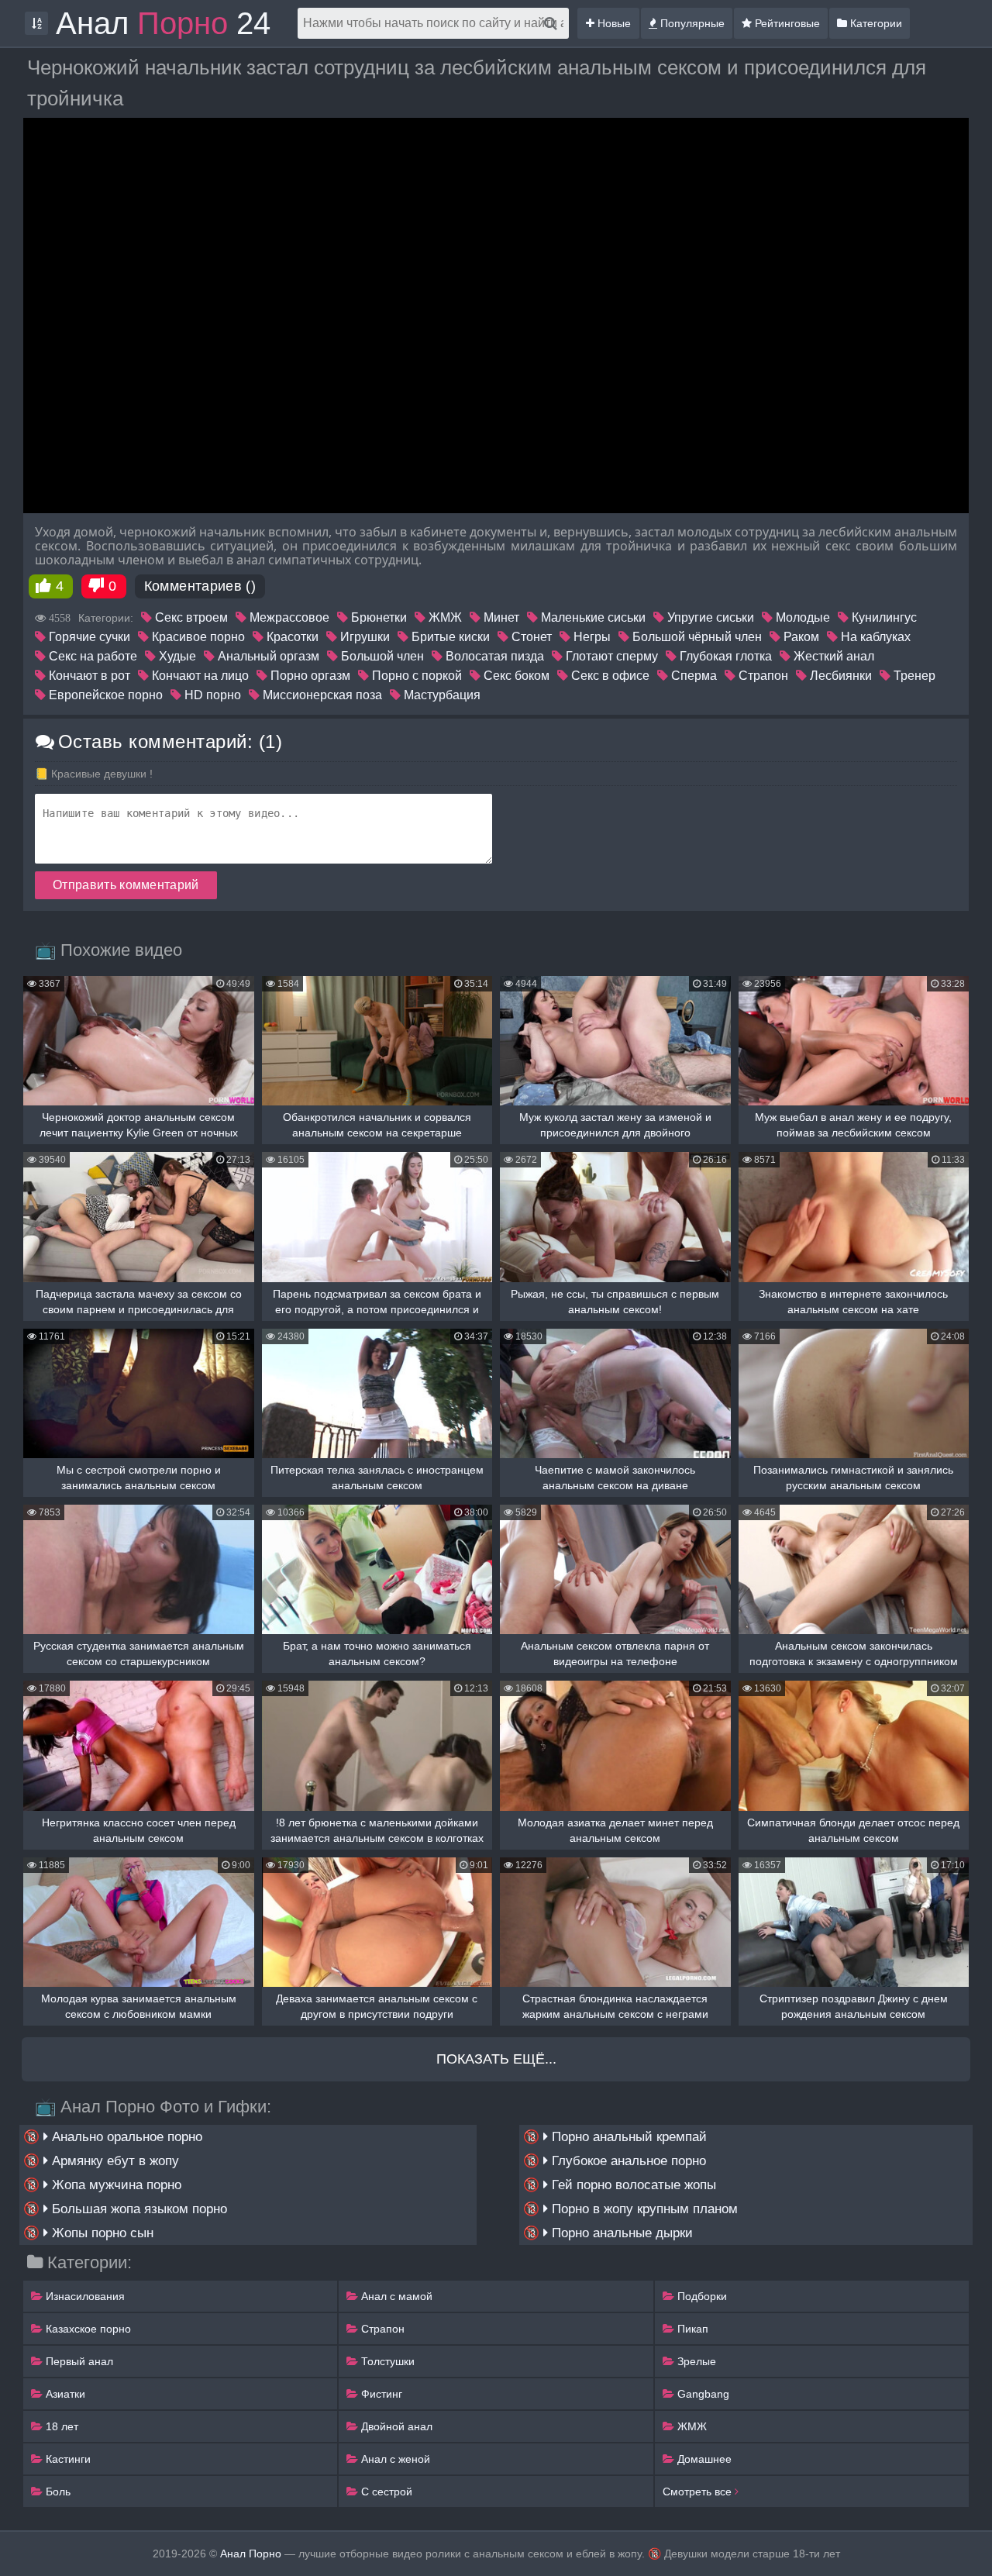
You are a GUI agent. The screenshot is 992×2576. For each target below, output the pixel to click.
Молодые (801, 617)
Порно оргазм (309, 676)
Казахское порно (87, 2329)
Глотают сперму (610, 656)
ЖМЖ (444, 617)
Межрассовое (288, 617)
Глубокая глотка (724, 656)
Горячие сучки (88, 637)
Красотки (291, 637)
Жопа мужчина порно (115, 2185)
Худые (176, 656)
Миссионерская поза (321, 695)
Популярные (691, 23)
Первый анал (78, 2361)
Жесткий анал (832, 656)
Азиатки (64, 2394)
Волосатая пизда (493, 656)
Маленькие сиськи (592, 617)
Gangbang (702, 2394)
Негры (591, 637)
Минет (500, 617)
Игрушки (363, 637)
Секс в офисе (609, 676)
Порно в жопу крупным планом (643, 2209)
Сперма (692, 676)
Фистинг (380, 2394)
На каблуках (874, 637)
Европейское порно (104, 695)
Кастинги (67, 2459)
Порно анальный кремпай (627, 2137)
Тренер (913, 676)
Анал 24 (163, 23)
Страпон (762, 676)
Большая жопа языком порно (138, 2209)
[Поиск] (551, 23)
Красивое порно (197, 637)
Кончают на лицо (199, 676)
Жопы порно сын (101, 2233)
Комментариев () (200, 586)
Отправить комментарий (126, 885)
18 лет (60, 2426)
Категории (875, 23)
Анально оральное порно (125, 2137)
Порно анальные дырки (620, 2233)
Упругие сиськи (709, 617)
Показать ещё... (496, 2059)
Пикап (691, 2329)
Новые (613, 23)
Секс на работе (91, 656)
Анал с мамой (395, 2296)
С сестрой (385, 2492)
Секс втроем (190, 617)
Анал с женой (394, 2459)
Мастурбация (441, 695)
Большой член (381, 656)
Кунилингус (883, 617)
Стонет (530, 637)
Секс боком (515, 676)
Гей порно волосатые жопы (632, 2185)
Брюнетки (377, 617)
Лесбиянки (839, 676)
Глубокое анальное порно (627, 2161)
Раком (800, 637)
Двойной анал (395, 2426)
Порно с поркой (415, 676)
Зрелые (695, 2361)
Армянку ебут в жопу (114, 2161)
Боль (57, 2492)
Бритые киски (449, 637)
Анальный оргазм (267, 656)
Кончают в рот (88, 676)
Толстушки (386, 2361)
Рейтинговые (786, 23)
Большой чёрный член (696, 637)
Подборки (701, 2296)
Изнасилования (84, 2296)
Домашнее (703, 2459)
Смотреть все (699, 2492)
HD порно (211, 695)
